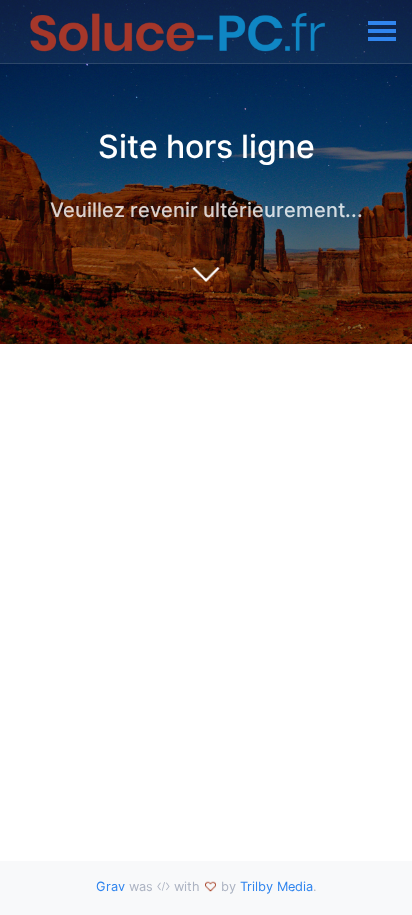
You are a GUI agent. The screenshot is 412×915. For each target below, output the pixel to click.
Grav (110, 886)
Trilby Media (276, 886)
